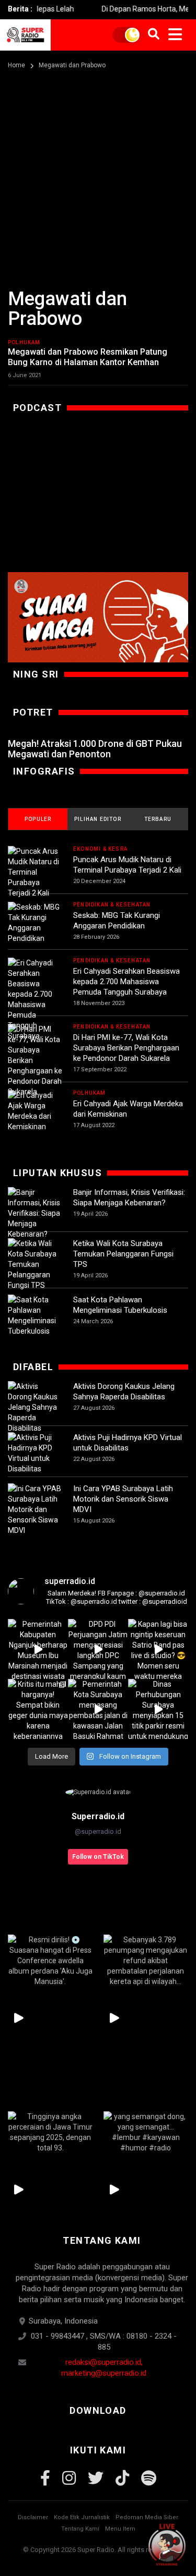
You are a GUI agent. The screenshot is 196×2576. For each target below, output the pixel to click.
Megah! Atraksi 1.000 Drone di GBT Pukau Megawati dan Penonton (95, 749)
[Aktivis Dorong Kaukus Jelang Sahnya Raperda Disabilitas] (35, 1407)
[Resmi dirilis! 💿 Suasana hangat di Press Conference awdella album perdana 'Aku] (50, 1961)
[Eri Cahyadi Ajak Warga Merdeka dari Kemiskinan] (35, 1111)
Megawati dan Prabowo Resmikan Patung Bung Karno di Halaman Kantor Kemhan (88, 357)
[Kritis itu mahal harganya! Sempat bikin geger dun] (38, 1709)
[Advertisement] (98, 174)
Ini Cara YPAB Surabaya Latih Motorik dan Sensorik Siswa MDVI (123, 1499)
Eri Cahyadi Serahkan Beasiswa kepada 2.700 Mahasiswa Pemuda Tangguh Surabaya (126, 982)
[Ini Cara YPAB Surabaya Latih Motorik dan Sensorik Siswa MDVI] (35, 1509)
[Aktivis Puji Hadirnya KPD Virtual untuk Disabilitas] (35, 1453)
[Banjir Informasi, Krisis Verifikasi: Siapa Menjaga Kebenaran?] (35, 1213)
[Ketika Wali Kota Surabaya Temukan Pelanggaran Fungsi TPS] (35, 1264)
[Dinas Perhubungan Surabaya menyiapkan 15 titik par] (158, 1709)
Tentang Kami (80, 2529)
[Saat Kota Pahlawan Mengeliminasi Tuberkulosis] (35, 1315)
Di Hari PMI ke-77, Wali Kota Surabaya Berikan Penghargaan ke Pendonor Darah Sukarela (126, 1048)
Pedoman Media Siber (147, 2517)
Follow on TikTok (98, 1857)
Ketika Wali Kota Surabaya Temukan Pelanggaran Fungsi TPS (123, 1254)
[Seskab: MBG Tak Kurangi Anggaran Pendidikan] (35, 923)
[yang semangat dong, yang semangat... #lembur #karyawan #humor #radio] (146, 2132)
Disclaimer (33, 2517)
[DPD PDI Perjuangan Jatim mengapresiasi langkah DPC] (98, 1649)
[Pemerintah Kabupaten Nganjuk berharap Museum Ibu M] (38, 1649)
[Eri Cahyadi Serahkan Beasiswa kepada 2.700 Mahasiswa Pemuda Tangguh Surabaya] (35, 999)
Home (16, 65)
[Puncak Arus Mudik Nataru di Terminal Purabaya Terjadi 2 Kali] (35, 872)
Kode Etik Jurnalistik (82, 2517)
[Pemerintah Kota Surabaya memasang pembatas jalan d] (98, 1709)
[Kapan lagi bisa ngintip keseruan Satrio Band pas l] (158, 1649)
